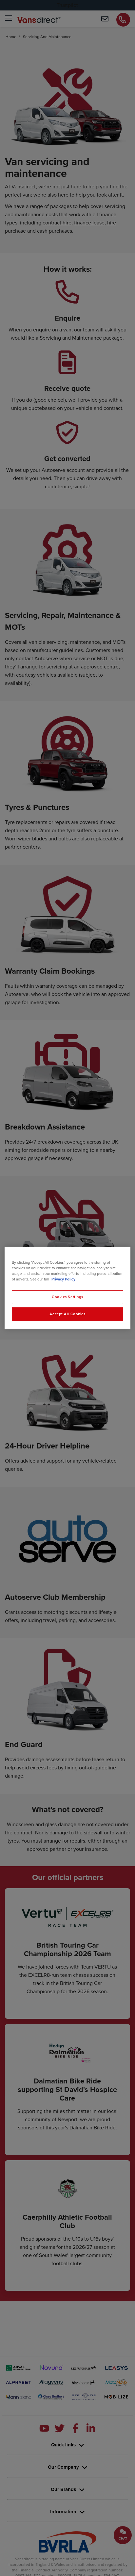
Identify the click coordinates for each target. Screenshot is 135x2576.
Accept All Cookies (67, 1314)
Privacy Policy (63, 1279)
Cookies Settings (67, 1297)
